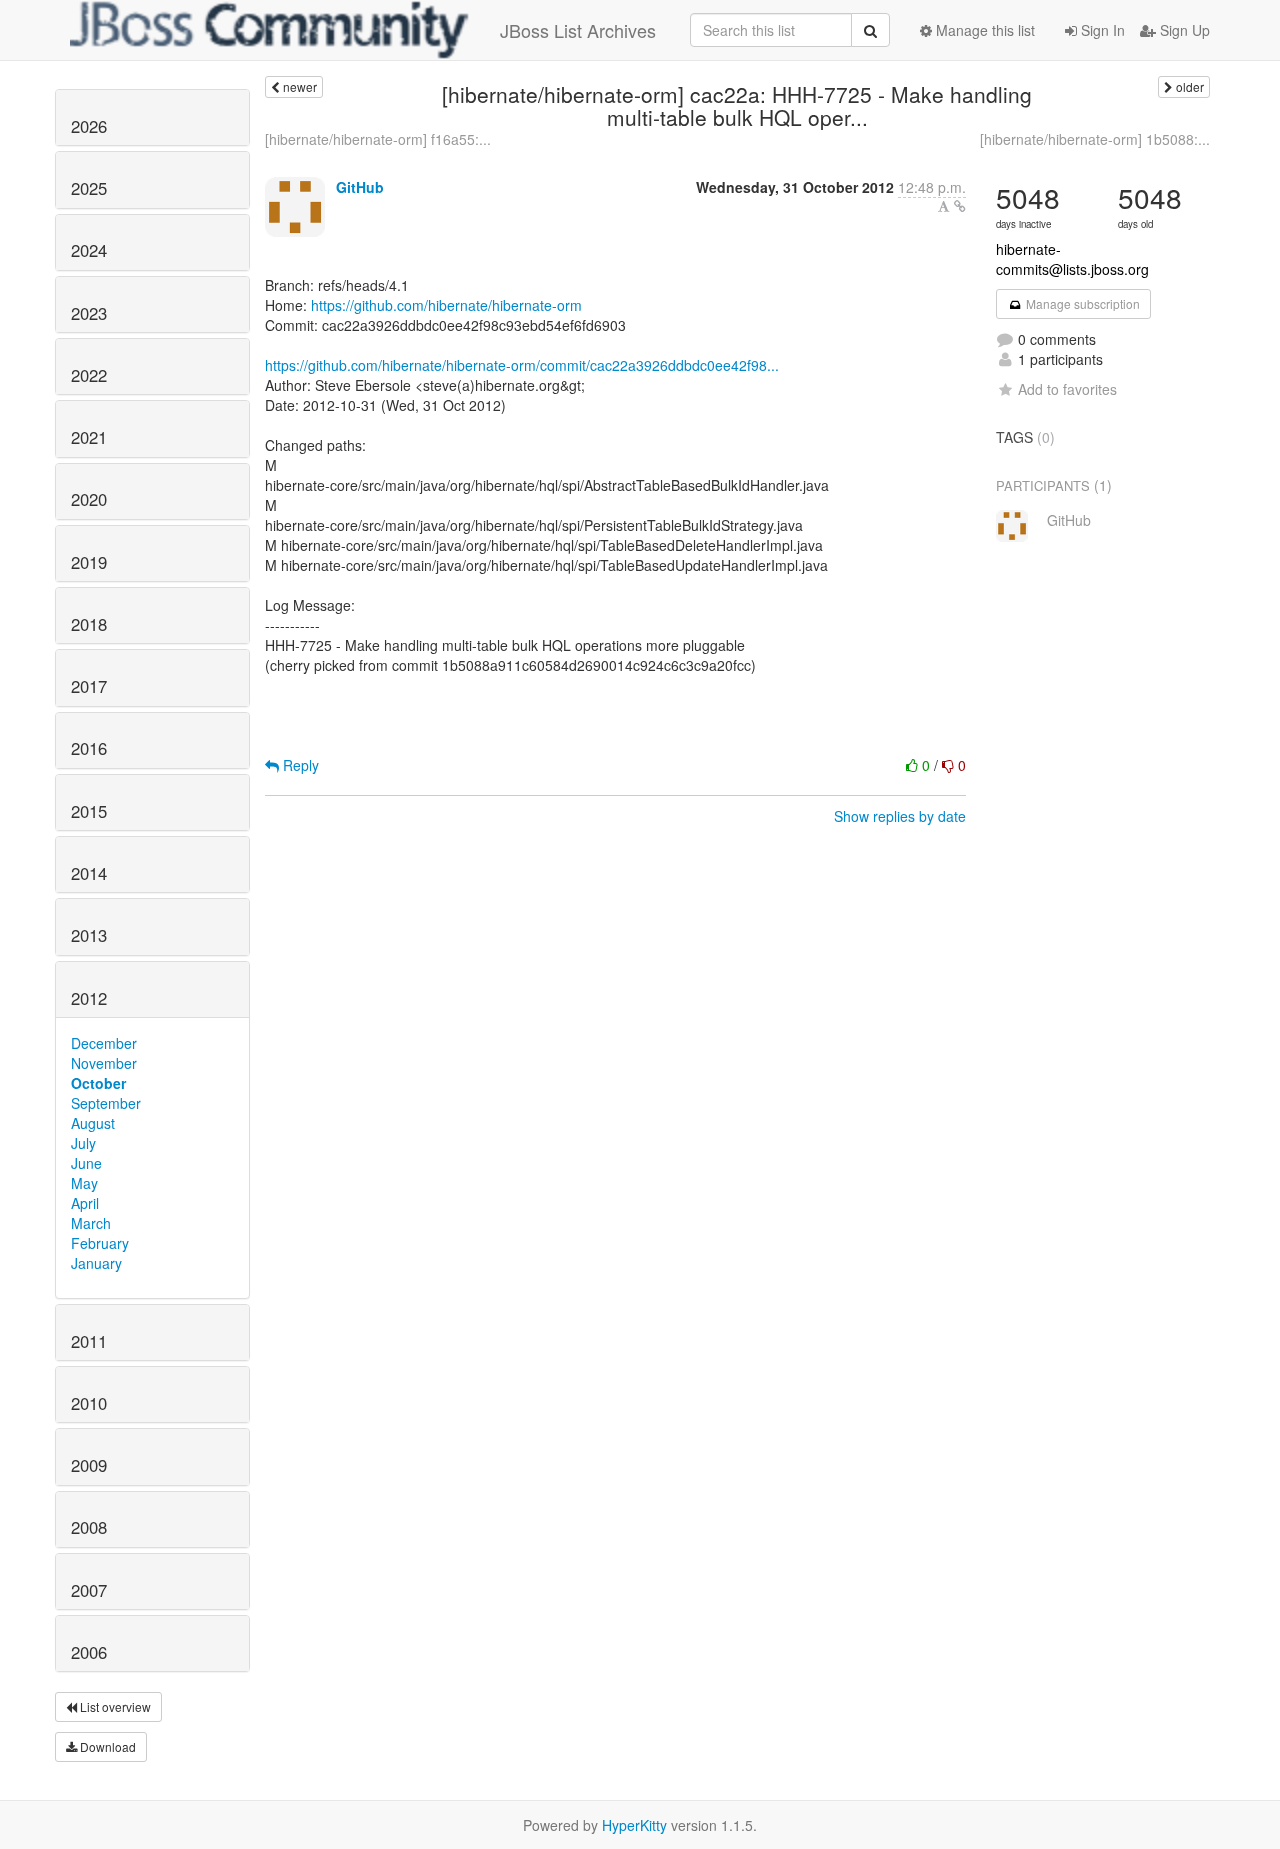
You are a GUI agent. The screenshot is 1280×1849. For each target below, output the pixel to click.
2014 (89, 873)
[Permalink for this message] (960, 206)
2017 (89, 686)
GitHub (360, 187)
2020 (89, 499)
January (96, 1263)
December (104, 1043)
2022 (89, 375)
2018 (89, 624)
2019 (89, 562)
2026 (89, 126)
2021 (89, 437)
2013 (89, 935)
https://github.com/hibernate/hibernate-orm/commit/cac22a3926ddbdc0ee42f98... (522, 365)
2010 (89, 1403)
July (83, 1143)
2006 (89, 1652)
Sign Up (1183, 30)
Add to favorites (1067, 389)
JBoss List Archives (578, 30)
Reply (299, 765)
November (104, 1063)
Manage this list (983, 30)
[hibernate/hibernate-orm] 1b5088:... (1095, 139)
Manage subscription (1081, 303)
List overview (114, 1706)
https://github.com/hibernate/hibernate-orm (446, 305)
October (98, 1083)
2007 (89, 1590)
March (91, 1223)
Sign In (1101, 30)
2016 (89, 748)
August (93, 1123)
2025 (89, 188)
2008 (89, 1527)
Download (106, 1746)
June (86, 1163)
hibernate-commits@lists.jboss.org (1072, 259)
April (85, 1203)
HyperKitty (634, 1825)
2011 (89, 1341)
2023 (89, 313)
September (106, 1103)
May (84, 1183)
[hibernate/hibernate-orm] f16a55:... (378, 139)
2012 (89, 998)
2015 (89, 811)
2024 (89, 250)
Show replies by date (900, 816)
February (100, 1243)
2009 (89, 1465)
